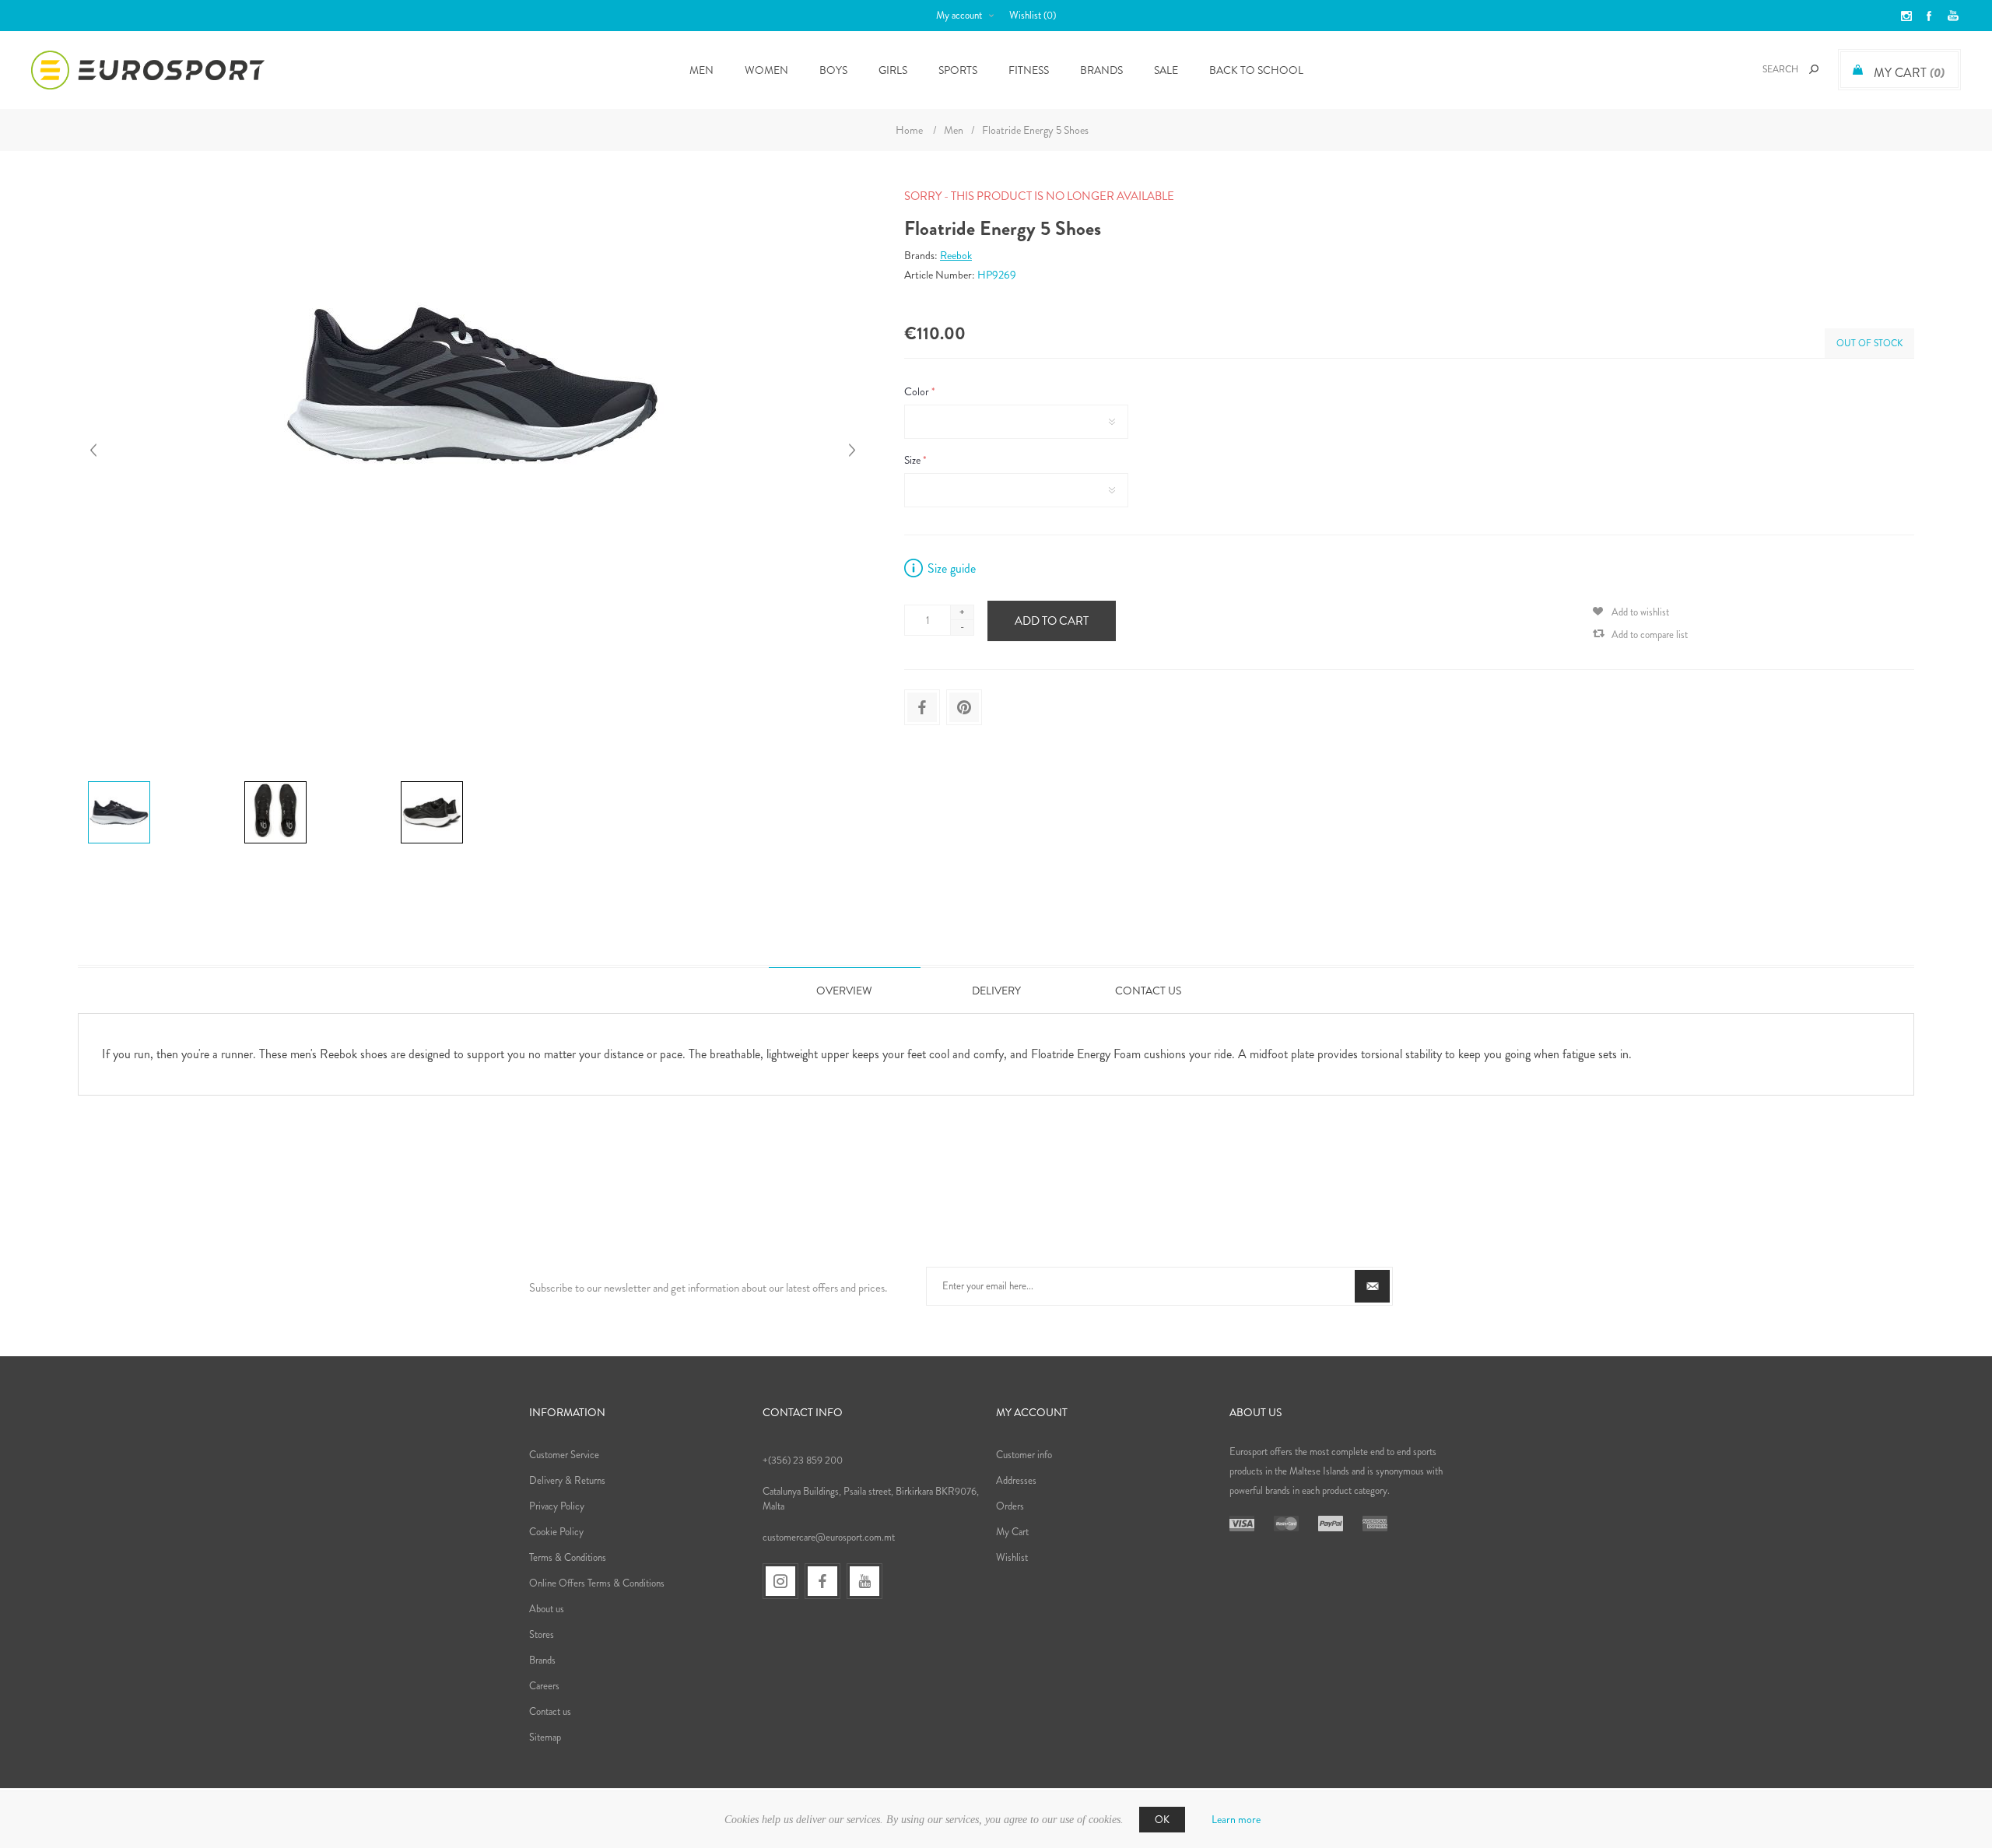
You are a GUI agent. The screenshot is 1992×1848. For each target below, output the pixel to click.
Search (1814, 69)
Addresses (1016, 1480)
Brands (1101, 70)
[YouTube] (864, 1581)
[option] (160, 784)
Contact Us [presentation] (1148, 991)
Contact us (550, 1711)
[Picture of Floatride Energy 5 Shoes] (119, 781)
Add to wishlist (1640, 612)
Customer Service (564, 1455)
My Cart (1012, 1532)
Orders (1010, 1506)
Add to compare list (1650, 635)
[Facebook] (822, 1581)
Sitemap (545, 1737)
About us (547, 1609)
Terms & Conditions (568, 1557)
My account (959, 15)
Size (914, 460)
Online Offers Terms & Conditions (597, 1583)
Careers (544, 1686)
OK (1162, 1820)
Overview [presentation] (844, 991)
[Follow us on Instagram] (780, 1581)
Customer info (1024, 1455)
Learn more (1236, 1819)
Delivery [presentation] (996, 991)
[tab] (845, 990)
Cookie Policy (556, 1532)
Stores (542, 1634)
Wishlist (1012, 1557)
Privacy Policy (557, 1506)
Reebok (956, 255)
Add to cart (1052, 621)
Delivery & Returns (567, 1480)
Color (918, 391)
